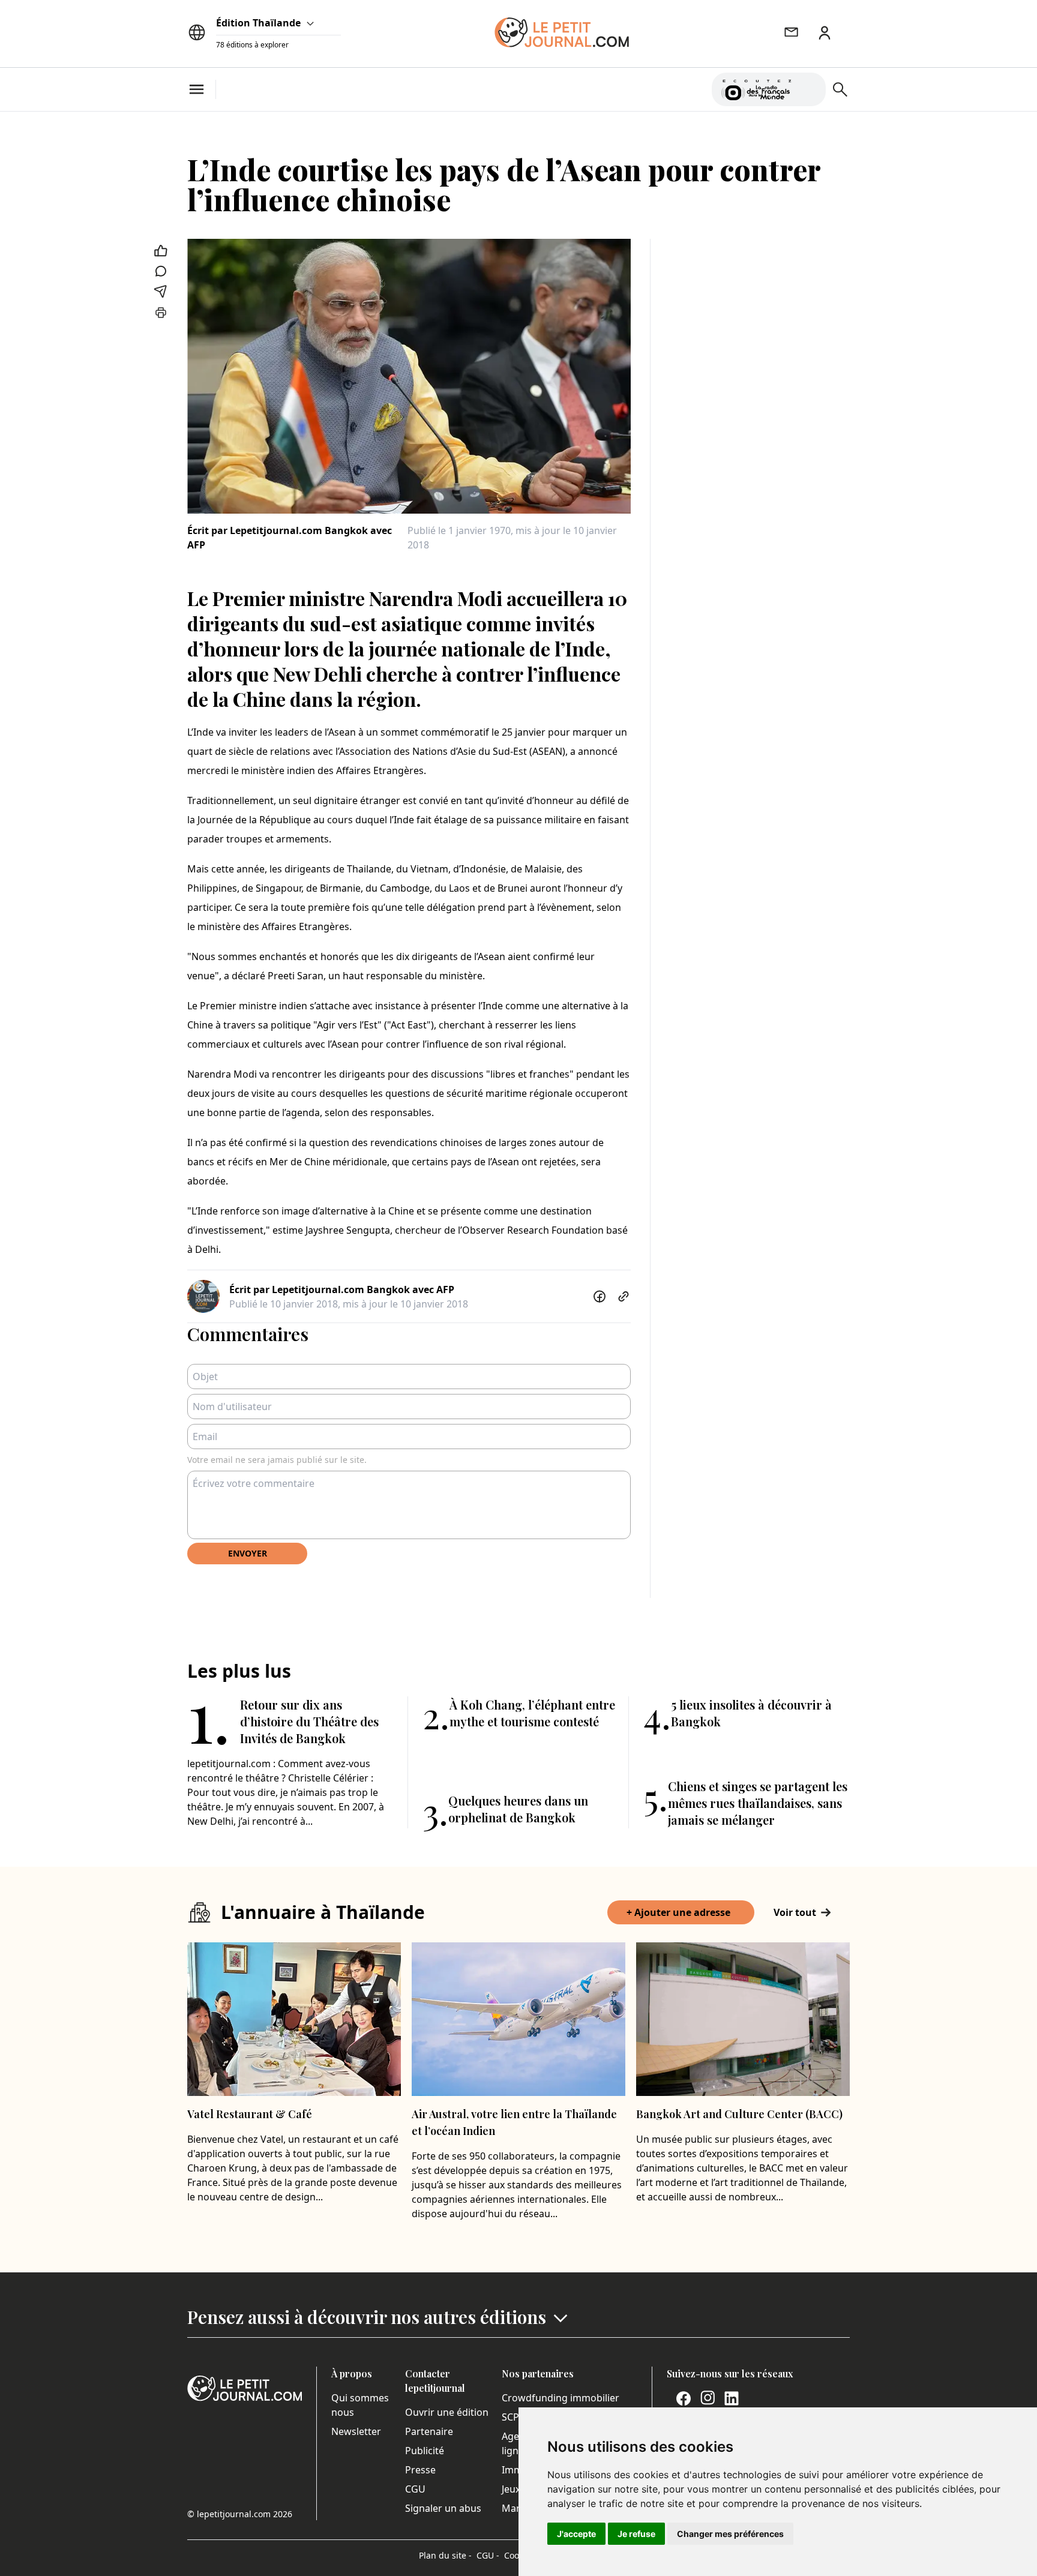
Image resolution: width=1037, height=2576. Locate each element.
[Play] (810, 89)
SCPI (512, 2417)
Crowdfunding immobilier (561, 2398)
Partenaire (429, 2431)
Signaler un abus (443, 2508)
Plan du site (445, 2555)
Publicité (425, 2451)
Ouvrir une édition (447, 2412)
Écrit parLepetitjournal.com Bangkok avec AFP (290, 538)
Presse (420, 2470)
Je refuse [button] (636, 2534)
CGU (415, 2489)
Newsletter (356, 2431)
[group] (810, 87)
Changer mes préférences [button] (730, 2534)
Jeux (511, 2489)
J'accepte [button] (576, 2534)
